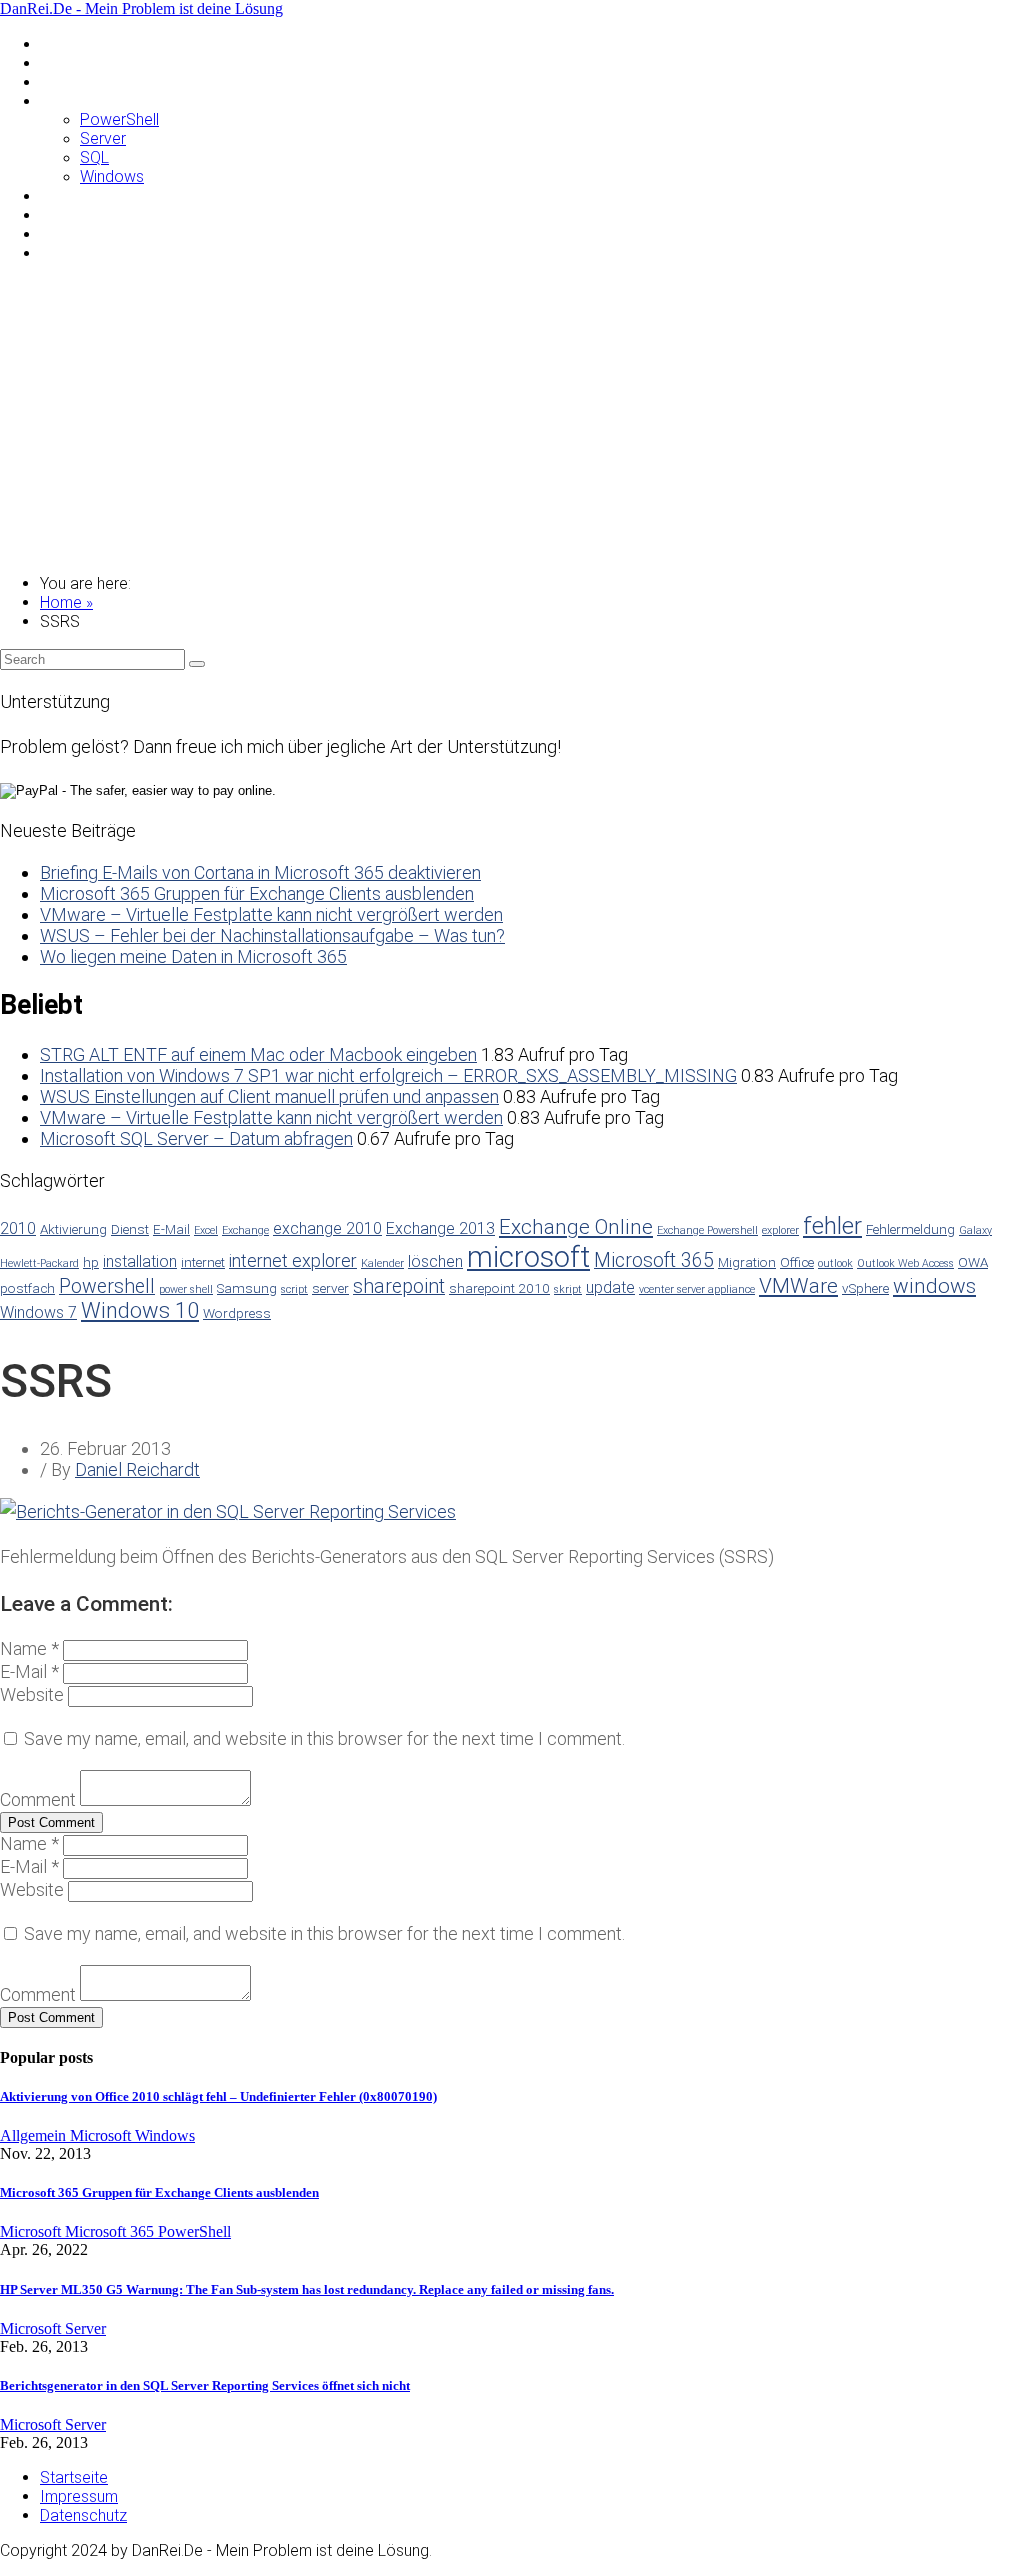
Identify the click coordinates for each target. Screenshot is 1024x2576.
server (330, 1288)
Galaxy (975, 1230)
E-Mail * (29, 1671)
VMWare (70, 233)
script (294, 1289)
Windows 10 (140, 1310)
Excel (206, 1230)
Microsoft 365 (654, 1260)
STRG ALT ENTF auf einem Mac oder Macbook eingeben (258, 1054)
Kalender (382, 1263)
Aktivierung (73, 1229)
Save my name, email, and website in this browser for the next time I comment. (324, 1738)
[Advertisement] (512, 418)
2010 (18, 1228)
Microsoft (74, 100)
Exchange (245, 1230)
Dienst (130, 1229)
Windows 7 (38, 1312)
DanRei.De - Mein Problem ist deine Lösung (141, 8)
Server (103, 138)
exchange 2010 (327, 1228)
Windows (112, 176)
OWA (973, 1262)
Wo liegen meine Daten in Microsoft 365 (193, 956)
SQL (94, 157)
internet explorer (293, 1260)
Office (797, 1262)
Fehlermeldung (910, 1229)
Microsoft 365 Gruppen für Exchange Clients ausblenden (257, 893)
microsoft (528, 1257)
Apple (60, 62)
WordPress (79, 252)
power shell (186, 1289)
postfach (27, 1288)
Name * (29, 1648)
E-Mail (171, 1229)
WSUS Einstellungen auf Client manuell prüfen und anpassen (269, 1096)
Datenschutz (83, 2515)
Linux (57, 81)
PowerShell (119, 119)
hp (91, 1262)
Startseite (74, 2477)
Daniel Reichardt (137, 1469)
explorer (780, 1230)
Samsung (72, 214)
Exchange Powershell (707, 1230)
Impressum (79, 2496)
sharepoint (399, 1286)
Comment (38, 1799)
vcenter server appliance (697, 1289)
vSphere (865, 1288)
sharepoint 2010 (499, 1288)
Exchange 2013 (440, 1228)
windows (934, 1286)
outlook (835, 1263)
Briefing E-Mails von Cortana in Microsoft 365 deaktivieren (260, 872)
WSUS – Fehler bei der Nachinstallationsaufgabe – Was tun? (272, 935)
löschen (435, 1261)
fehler (832, 1226)
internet (203, 1262)
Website (32, 1694)
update (610, 1287)
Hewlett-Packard (39, 1263)
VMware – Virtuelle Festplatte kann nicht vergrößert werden (271, 914)
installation (140, 1261)
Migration (747, 1262)
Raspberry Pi (84, 195)
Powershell (107, 1286)
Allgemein (73, 43)
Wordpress (237, 1313)
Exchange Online (576, 1227)
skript (568, 1289)
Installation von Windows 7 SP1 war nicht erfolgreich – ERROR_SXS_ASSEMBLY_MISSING (388, 1075)
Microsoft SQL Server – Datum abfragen (196, 1138)
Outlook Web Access (905, 1263)
